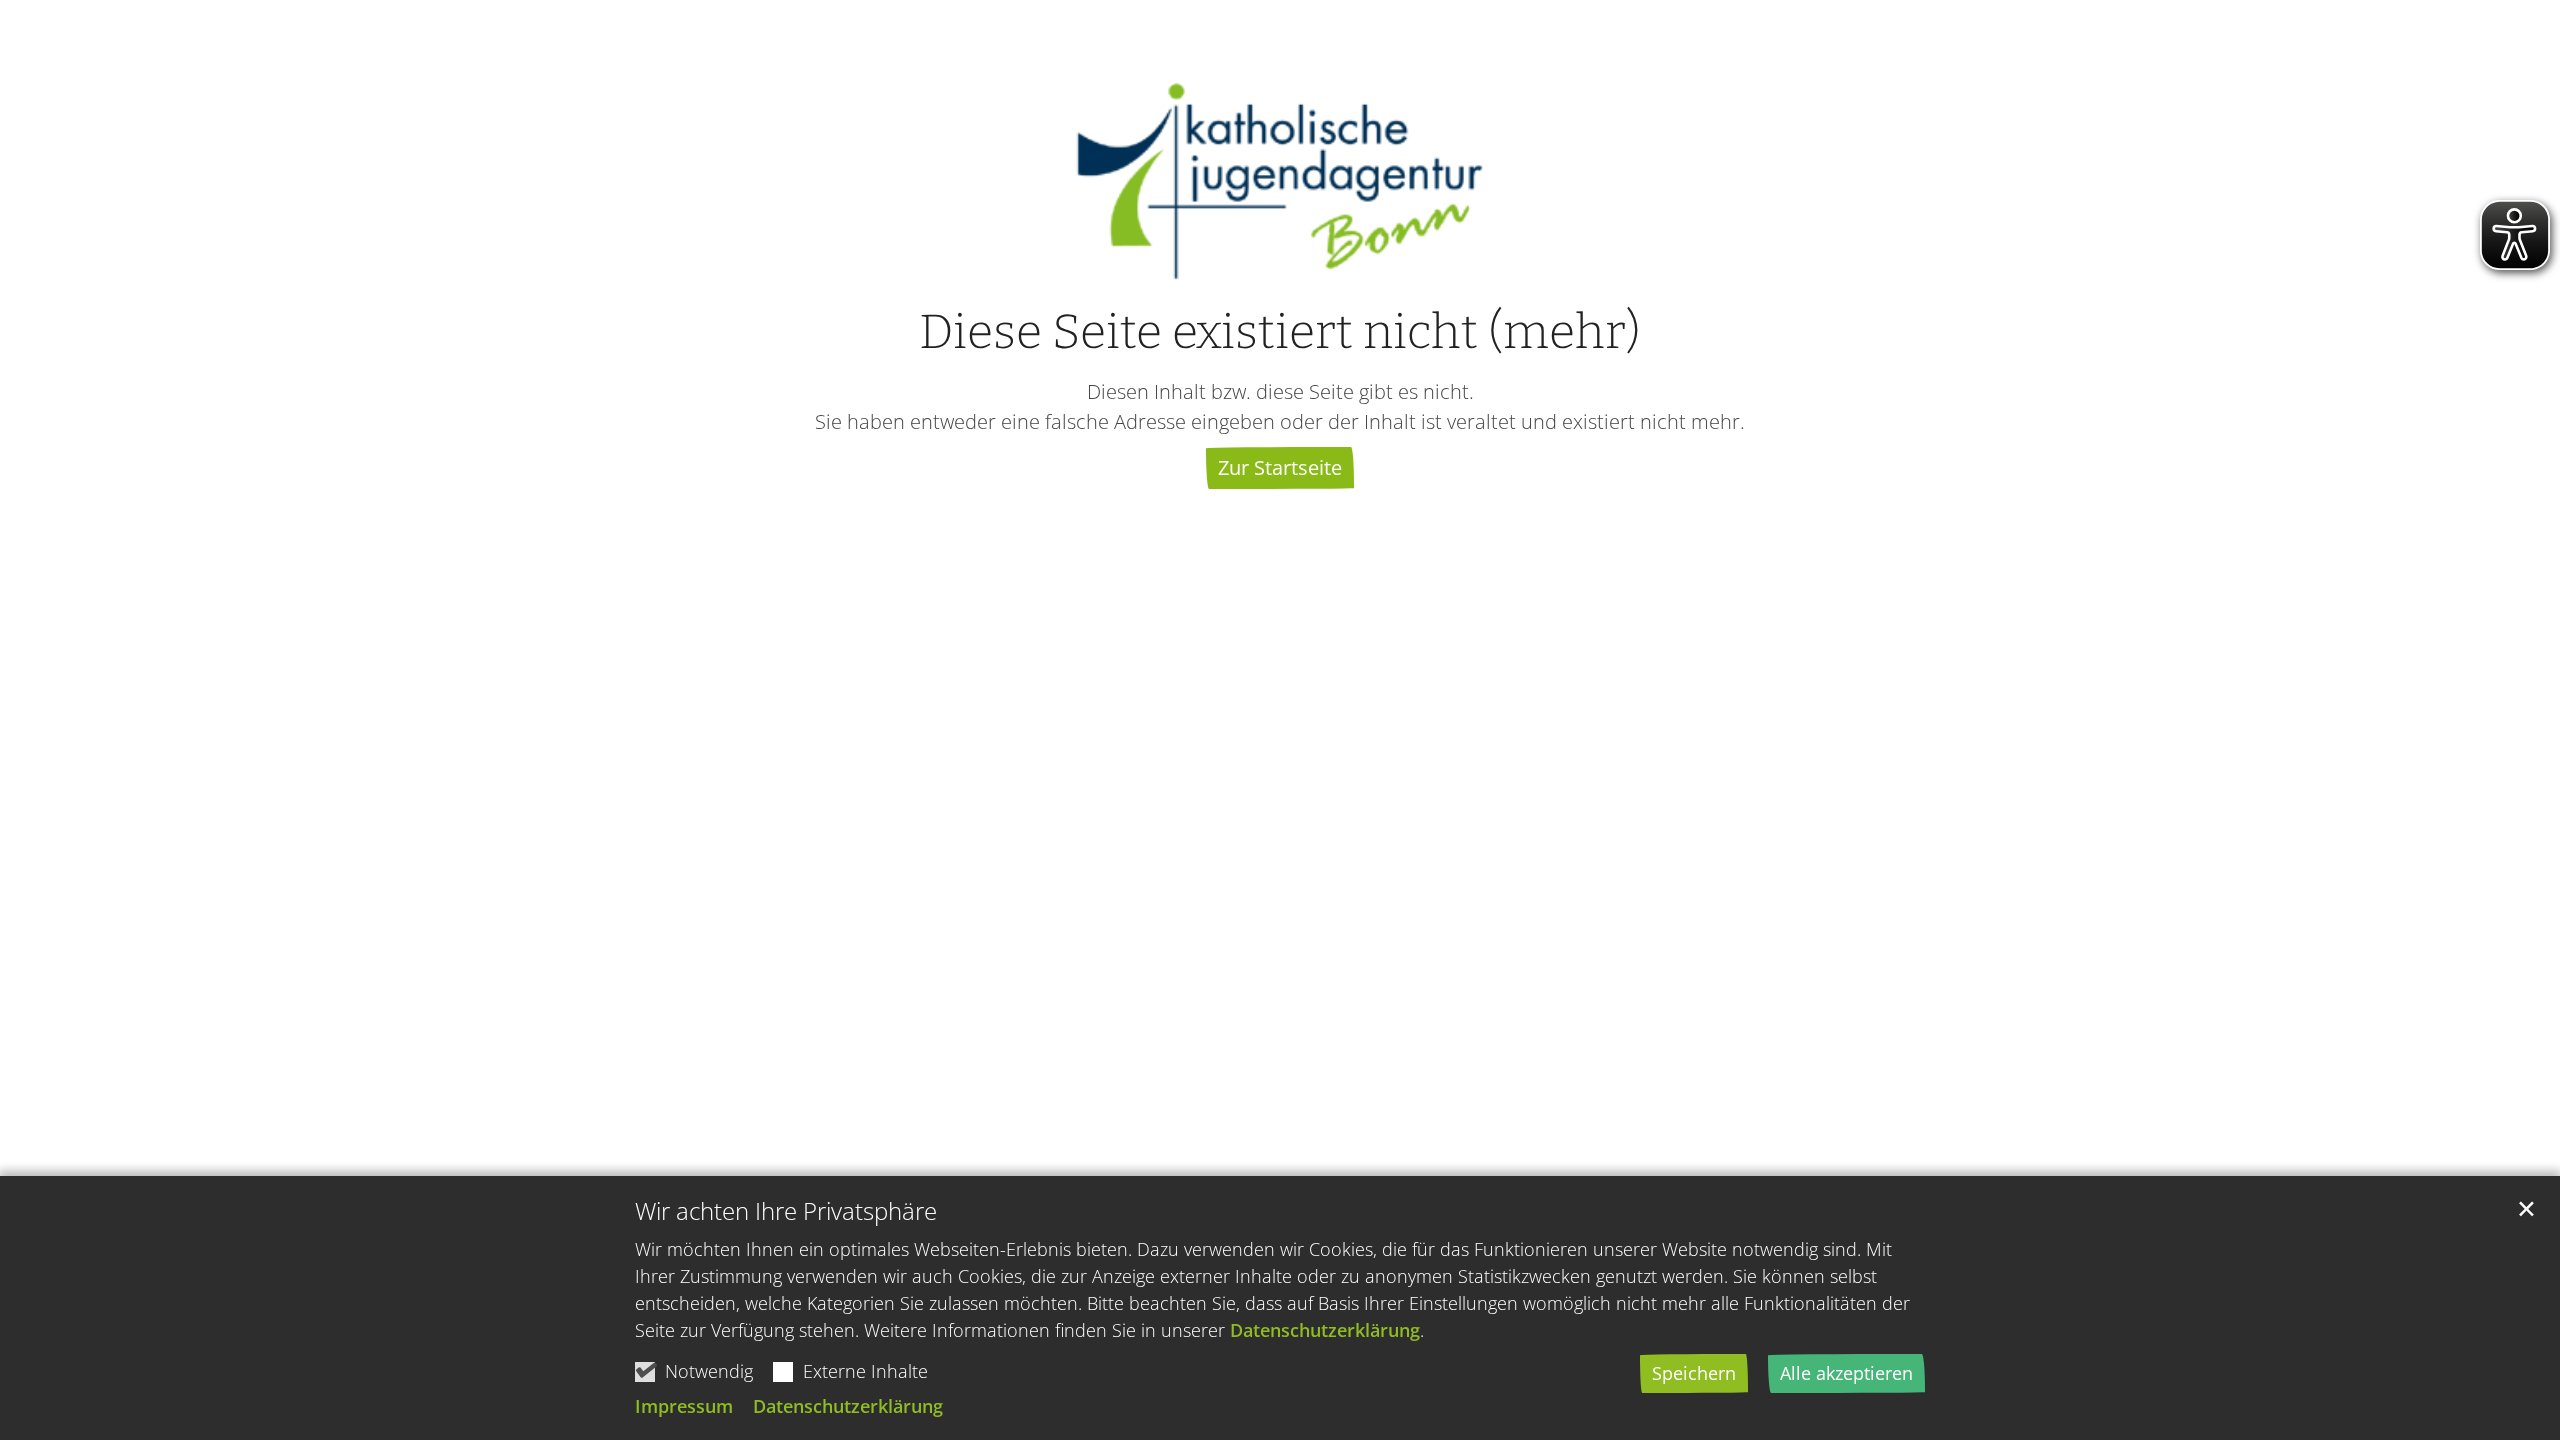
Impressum (684, 1406)
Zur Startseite (1280, 467)
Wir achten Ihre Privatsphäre (786, 1211)
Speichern (1694, 1373)
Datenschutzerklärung (1325, 1330)
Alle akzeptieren (1846, 1373)
